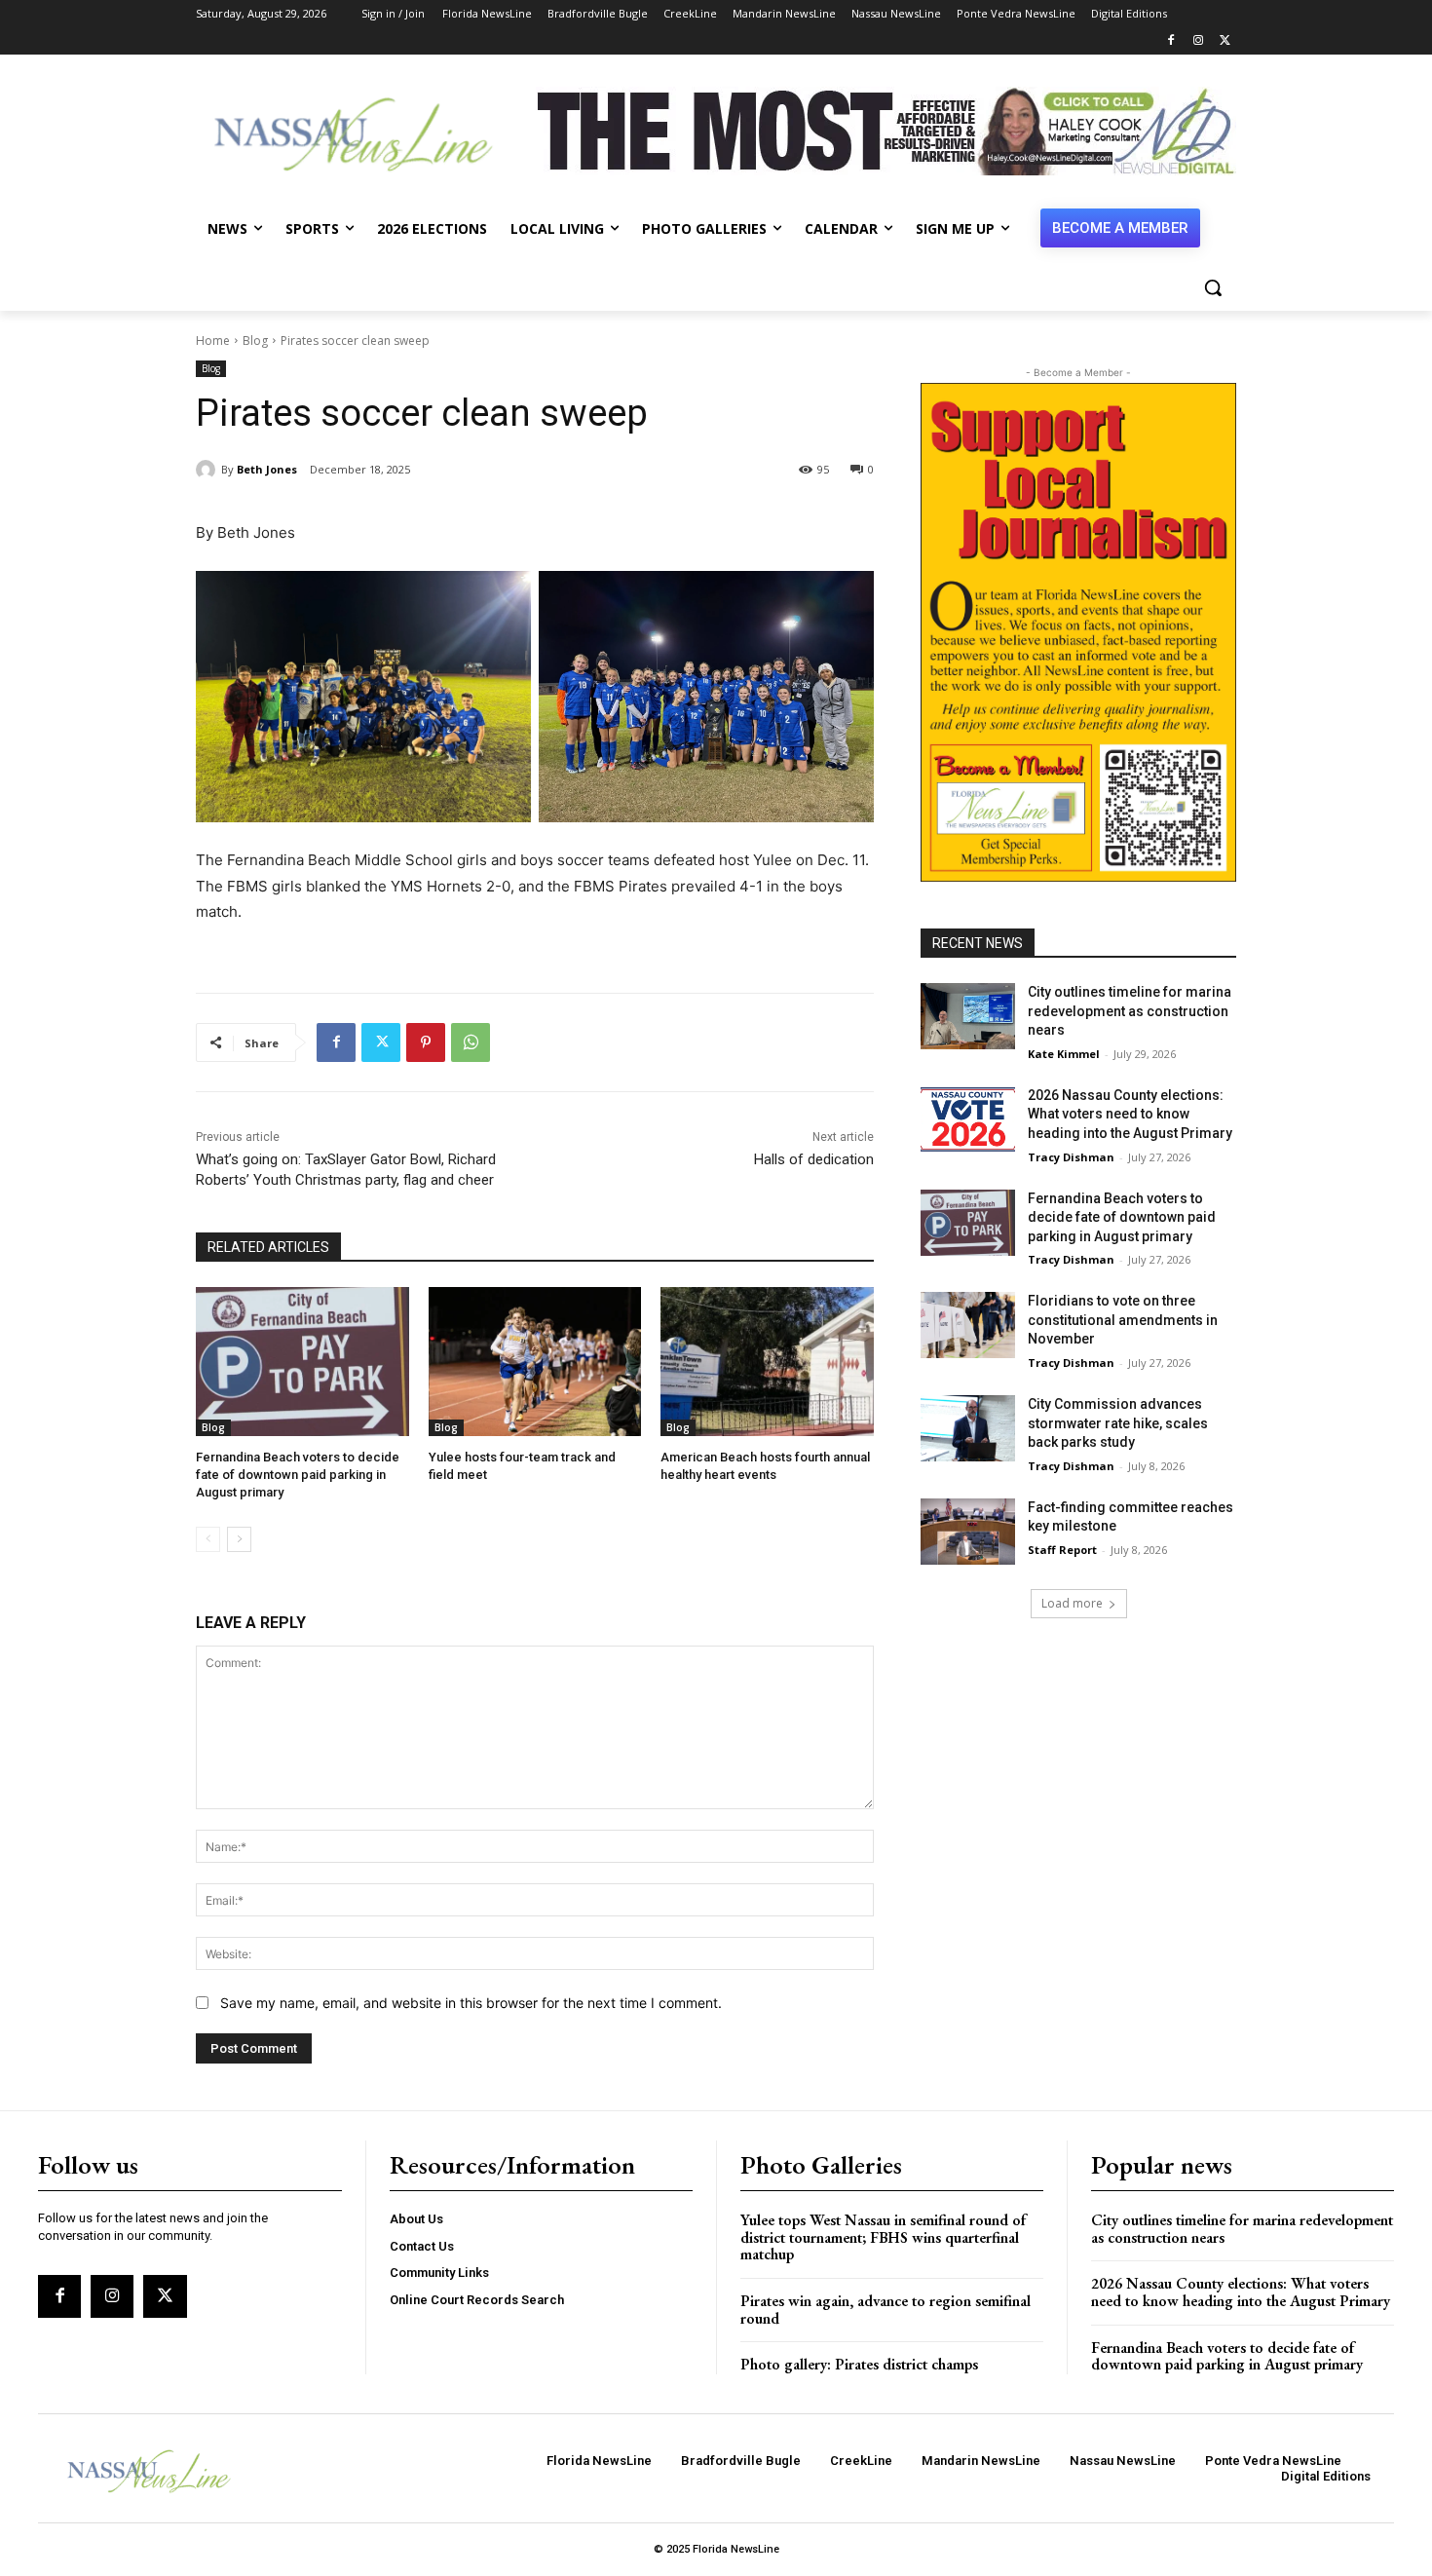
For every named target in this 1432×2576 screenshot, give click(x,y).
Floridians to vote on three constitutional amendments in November (1123, 1320)
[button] (1213, 287)
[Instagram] (1198, 41)
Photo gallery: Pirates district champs (859, 2364)
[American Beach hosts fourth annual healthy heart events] (767, 1362)
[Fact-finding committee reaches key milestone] (968, 1532)
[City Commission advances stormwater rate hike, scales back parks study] (968, 1428)
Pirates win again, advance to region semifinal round (886, 2310)
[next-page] (239, 1539)
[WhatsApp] (471, 1042)
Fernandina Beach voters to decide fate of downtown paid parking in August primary (298, 1475)
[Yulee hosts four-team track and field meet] (535, 1362)
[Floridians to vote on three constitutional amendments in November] (968, 1325)
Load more (1072, 1603)
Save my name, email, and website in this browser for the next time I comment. (471, 2003)
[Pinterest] (426, 1042)
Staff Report (1062, 1550)
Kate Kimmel (1064, 1054)
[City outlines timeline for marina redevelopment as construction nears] (968, 1016)
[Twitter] (1225, 41)
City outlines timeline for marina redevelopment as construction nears (1130, 1011)
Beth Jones (267, 469)
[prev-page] (208, 1539)
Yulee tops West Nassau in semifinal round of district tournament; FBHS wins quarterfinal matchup (883, 2237)
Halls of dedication (814, 1159)
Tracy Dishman (1071, 1157)
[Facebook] (1171, 41)
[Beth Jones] (208, 470)
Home (213, 341)
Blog (255, 341)
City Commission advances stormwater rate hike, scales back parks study (1118, 1423)
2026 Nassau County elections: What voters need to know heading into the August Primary (1130, 1114)
